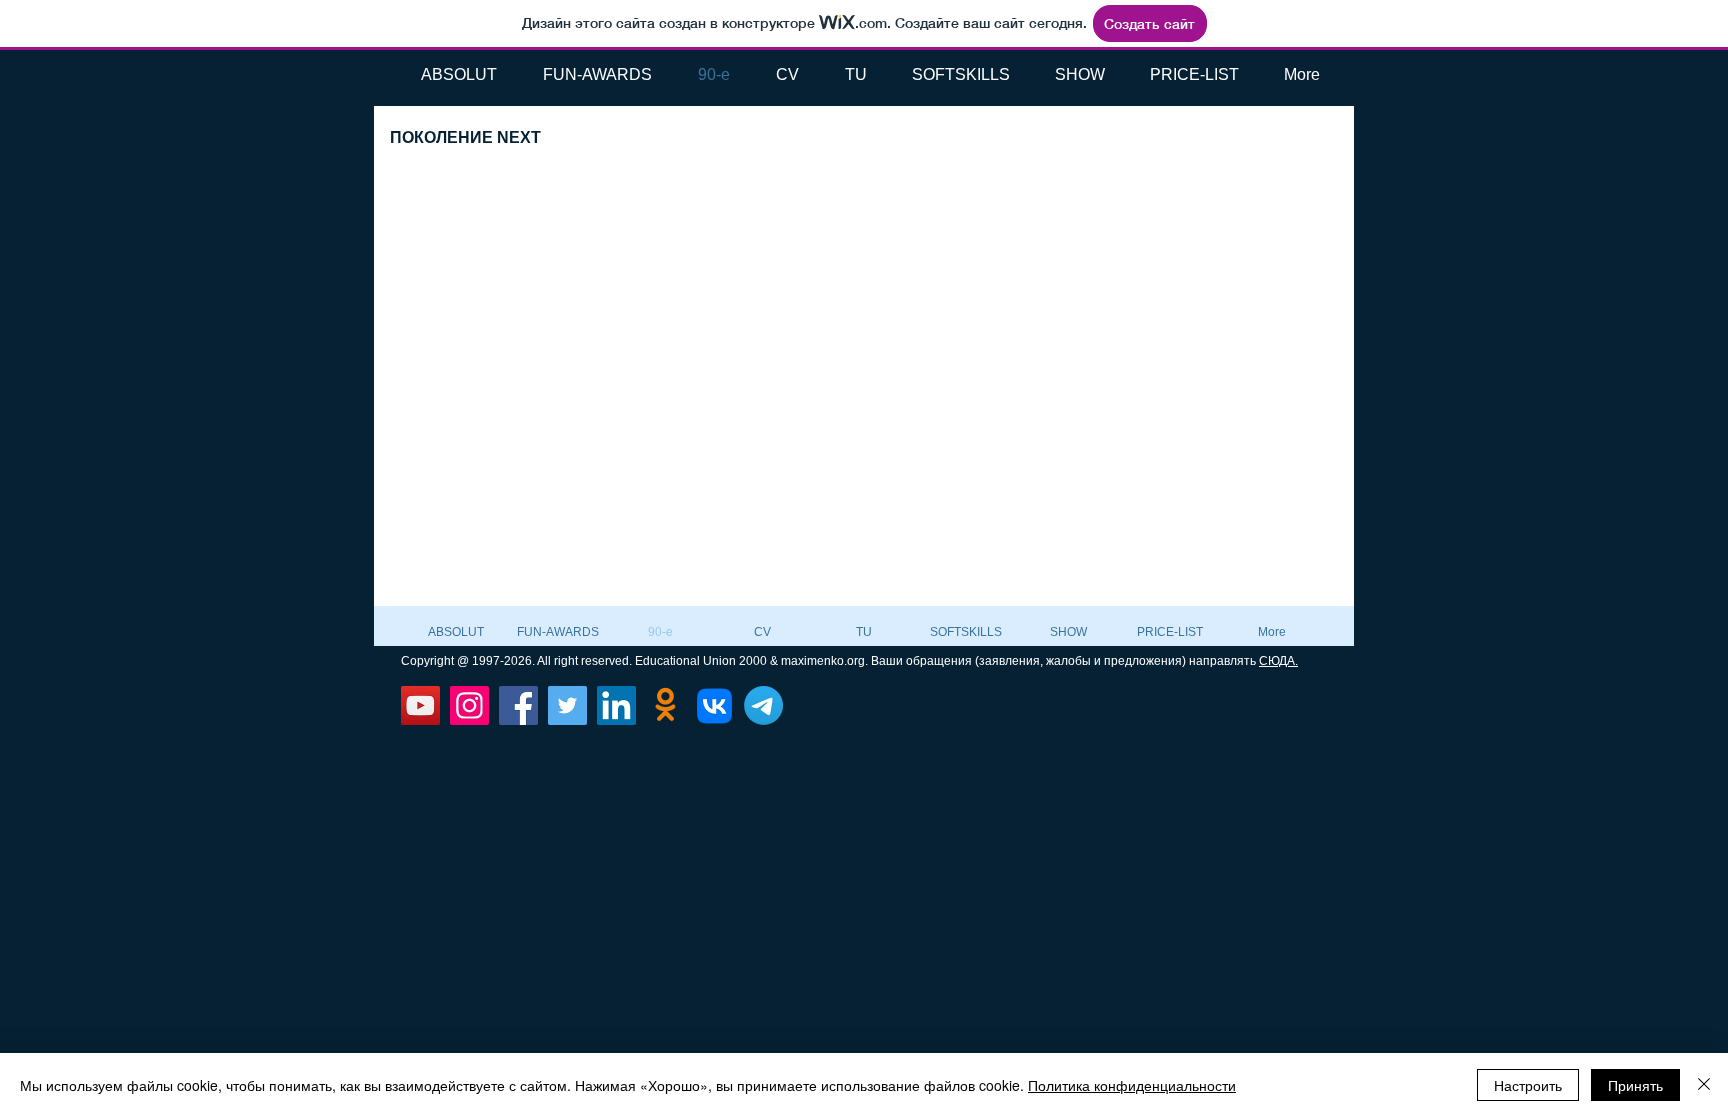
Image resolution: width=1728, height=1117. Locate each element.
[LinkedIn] (616, 705)
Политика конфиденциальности (1132, 1085)
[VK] (714, 705)
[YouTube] (420, 705)
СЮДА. (1278, 661)
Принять (1635, 1085)
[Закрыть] (1704, 1085)
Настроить (1528, 1085)
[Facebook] (518, 705)
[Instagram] (469, 705)
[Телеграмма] (763, 705)
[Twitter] (567, 705)
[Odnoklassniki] (665, 705)
